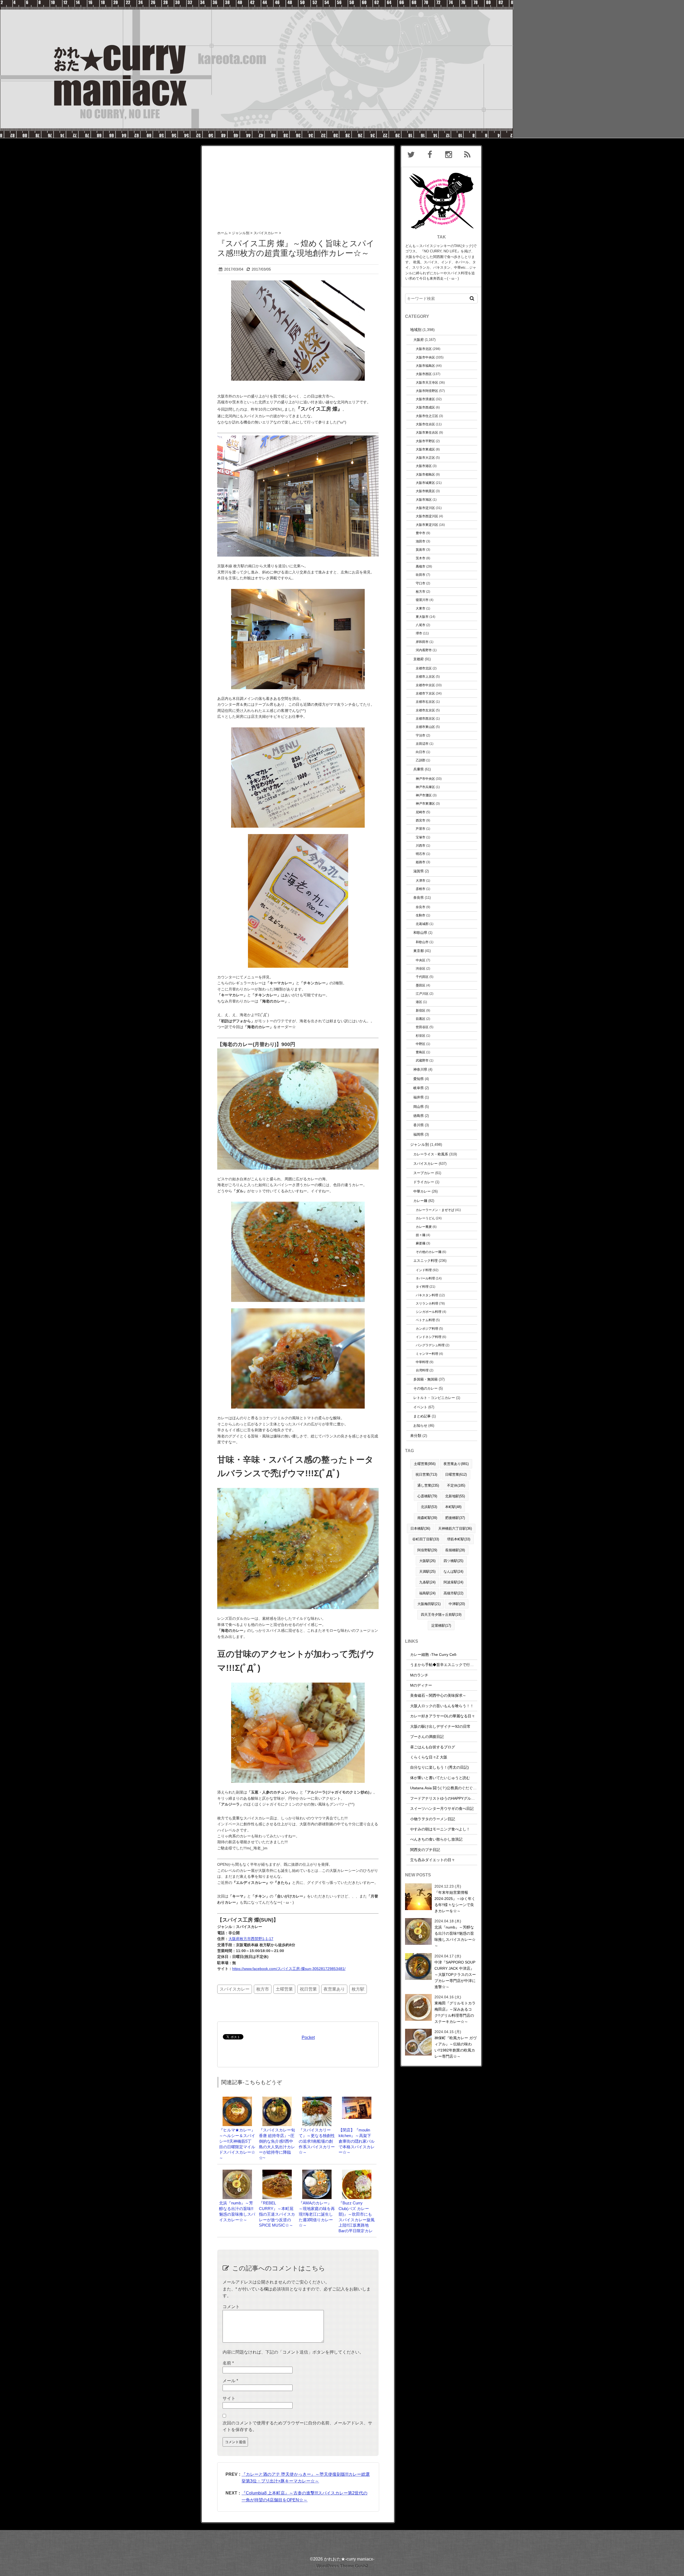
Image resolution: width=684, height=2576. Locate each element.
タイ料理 (422, 1287)
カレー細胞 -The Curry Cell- (434, 1655)
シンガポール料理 (429, 1312)
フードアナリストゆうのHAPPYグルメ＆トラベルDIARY (457, 1798)
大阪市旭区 (424, 500)
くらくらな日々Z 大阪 (429, 1757)
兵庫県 (419, 769)
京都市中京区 (425, 685)
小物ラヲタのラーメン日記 (433, 1819)
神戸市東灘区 (425, 803)
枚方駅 (358, 1989)
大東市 (421, 608)
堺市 (419, 633)
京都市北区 (424, 668)
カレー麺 (420, 1201)
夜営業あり (334, 1989)
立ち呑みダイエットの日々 (433, 1860)
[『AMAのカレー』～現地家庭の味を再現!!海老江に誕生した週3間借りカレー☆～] (317, 2172)
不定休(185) (456, 1485)
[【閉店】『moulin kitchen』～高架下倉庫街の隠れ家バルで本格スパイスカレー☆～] (357, 2099)
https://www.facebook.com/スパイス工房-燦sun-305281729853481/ (289, 1969)
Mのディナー (421, 1685)
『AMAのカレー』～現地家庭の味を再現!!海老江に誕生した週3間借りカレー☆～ (317, 2214)
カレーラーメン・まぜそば (435, 1210)
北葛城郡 (422, 924)
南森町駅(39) (427, 1518)
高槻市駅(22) (453, 1593)
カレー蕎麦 (424, 1227)
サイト (229, 2398)
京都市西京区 (425, 718)
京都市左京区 (425, 710)
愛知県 (419, 1079)
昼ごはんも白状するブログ (433, 1747)
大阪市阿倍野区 (427, 391)
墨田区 (421, 985)
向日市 (421, 752)
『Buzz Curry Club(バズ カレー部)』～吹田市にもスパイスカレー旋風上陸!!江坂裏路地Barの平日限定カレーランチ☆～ (357, 2220)
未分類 (416, 1436)
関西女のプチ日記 (425, 1850)
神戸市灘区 (424, 795)
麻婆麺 (421, 1243)
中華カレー (422, 1191)
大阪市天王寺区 (427, 382)
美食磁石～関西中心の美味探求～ (438, 1695)
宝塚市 (421, 837)
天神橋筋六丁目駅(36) (455, 1528)
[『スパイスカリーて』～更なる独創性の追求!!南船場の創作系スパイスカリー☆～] (317, 2099)
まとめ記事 (422, 1416)
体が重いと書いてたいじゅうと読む (440, 1778)
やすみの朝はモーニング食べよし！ (440, 1829)
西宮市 (421, 820)
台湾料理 (422, 1370)
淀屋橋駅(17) (441, 1626)
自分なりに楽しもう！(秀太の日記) (440, 1767)
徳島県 (419, 1116)
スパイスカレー (235, 1989)
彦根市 (421, 889)
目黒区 (421, 1019)
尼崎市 (421, 812)
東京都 (419, 951)
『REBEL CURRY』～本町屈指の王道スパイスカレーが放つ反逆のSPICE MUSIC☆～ (277, 2214)
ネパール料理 (425, 1278)
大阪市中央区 (425, 357)
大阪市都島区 (425, 474)
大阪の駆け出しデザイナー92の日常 (440, 1726)
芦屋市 (421, 829)
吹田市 (421, 575)
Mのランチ (419, 1675)
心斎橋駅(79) (427, 1496)
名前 (228, 2363)
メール (230, 2381)
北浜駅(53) (429, 1507)
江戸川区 (422, 994)
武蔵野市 (422, 1060)
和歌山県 (420, 933)
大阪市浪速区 (425, 399)
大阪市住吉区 (425, 424)
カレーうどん (425, 1218)
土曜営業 (284, 1989)
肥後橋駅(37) (455, 1518)
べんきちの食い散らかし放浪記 (436, 1839)
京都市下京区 (425, 693)
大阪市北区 (424, 349)
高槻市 (421, 566)
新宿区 (421, 1010)
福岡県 (419, 1134)
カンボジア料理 (427, 1329)
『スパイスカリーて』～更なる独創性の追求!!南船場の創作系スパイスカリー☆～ (317, 2141)
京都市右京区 (425, 702)
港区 (419, 1002)
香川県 (419, 1125)
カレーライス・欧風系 (431, 1154)
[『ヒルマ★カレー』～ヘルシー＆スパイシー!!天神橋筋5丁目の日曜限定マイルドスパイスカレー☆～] (237, 2099)
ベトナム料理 (425, 1320)
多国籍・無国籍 (425, 1379)
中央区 (421, 960)
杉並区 (421, 1036)
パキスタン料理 (427, 1295)
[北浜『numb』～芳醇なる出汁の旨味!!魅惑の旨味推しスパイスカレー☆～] (237, 2172)
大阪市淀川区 (425, 508)
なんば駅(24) (453, 1572)
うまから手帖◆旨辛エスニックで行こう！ (446, 1665)
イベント (420, 1407)
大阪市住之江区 (427, 416)
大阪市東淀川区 (427, 525)
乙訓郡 (421, 760)
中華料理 (422, 1362)
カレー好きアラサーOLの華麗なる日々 (443, 1716)
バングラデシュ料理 (430, 1345)
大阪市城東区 (425, 483)
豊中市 (421, 533)
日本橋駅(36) (420, 1528)
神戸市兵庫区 (425, 787)
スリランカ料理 (427, 1303)
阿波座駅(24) (453, 1582)
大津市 (421, 880)
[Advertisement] (298, 183)
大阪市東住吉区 (427, 432)
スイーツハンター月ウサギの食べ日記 (442, 1808)
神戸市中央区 (425, 779)
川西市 (421, 845)
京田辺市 (422, 744)
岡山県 (419, 1107)
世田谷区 (422, 1027)
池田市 (421, 541)
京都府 (419, 659)
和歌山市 (422, 942)
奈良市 (421, 907)
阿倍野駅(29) (427, 1550)
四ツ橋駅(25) (453, 1561)
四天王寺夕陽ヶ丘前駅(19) (441, 1615)
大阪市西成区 (425, 407)
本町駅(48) (453, 1507)
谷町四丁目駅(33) (426, 1539)
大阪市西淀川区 (427, 516)
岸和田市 (422, 642)
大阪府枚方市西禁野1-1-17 (251, 1939)
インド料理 (424, 1270)
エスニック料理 (425, 1261)
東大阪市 (422, 617)
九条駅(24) (427, 1582)
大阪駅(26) (427, 1561)
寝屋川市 (422, 600)
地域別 (416, 330)
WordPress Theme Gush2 (342, 2566)
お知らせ (420, 1426)
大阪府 (419, 340)
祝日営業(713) (426, 1474)
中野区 (421, 1044)
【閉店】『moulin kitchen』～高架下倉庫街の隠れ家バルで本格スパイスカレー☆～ (357, 2141)
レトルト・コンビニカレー (434, 1398)
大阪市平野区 (425, 441)
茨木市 (421, 558)
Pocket (308, 2037)
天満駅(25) (427, 1572)
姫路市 (421, 862)
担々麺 (421, 1235)
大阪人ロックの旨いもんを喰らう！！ (442, 1706)
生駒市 (421, 915)
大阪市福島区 (425, 366)
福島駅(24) (427, 1593)
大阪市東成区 (425, 449)
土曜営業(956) (425, 1464)
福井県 (419, 1097)
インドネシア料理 (429, 1337)
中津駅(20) (457, 1604)
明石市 (421, 854)
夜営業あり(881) (456, 1464)
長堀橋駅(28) (455, 1550)
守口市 (421, 583)
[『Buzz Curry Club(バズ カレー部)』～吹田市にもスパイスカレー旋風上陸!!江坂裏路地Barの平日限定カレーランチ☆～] (357, 2172)
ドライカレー (424, 1182)
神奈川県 (420, 1069)
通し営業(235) (428, 1485)
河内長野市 (424, 650)
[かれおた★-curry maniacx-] (256, 3)
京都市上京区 (425, 676)
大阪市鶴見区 (425, 491)
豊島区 (421, 1052)
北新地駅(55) (455, 1496)
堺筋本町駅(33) (459, 1539)
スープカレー (424, 1173)
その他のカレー (425, 1388)
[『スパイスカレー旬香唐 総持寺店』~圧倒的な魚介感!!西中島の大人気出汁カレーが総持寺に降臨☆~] (277, 2099)
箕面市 (421, 549)
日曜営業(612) (456, 1474)
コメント (231, 2307)
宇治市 (421, 735)
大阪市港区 (424, 466)
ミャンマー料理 (427, 1354)
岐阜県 (419, 1088)
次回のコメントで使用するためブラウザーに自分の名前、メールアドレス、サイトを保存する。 (297, 2426)
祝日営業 (308, 1989)
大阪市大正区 (425, 458)
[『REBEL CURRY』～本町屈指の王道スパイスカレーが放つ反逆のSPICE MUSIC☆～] (277, 2172)
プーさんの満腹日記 (427, 1737)
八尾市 (421, 625)
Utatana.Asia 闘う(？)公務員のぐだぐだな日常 (449, 1788)
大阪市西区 (424, 374)
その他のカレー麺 (429, 1252)
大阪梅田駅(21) (429, 1604)
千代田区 (422, 977)
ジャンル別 (419, 1144)
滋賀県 (419, 871)
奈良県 (419, 898)
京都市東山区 (425, 727)
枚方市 (263, 1989)
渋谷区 (421, 968)
